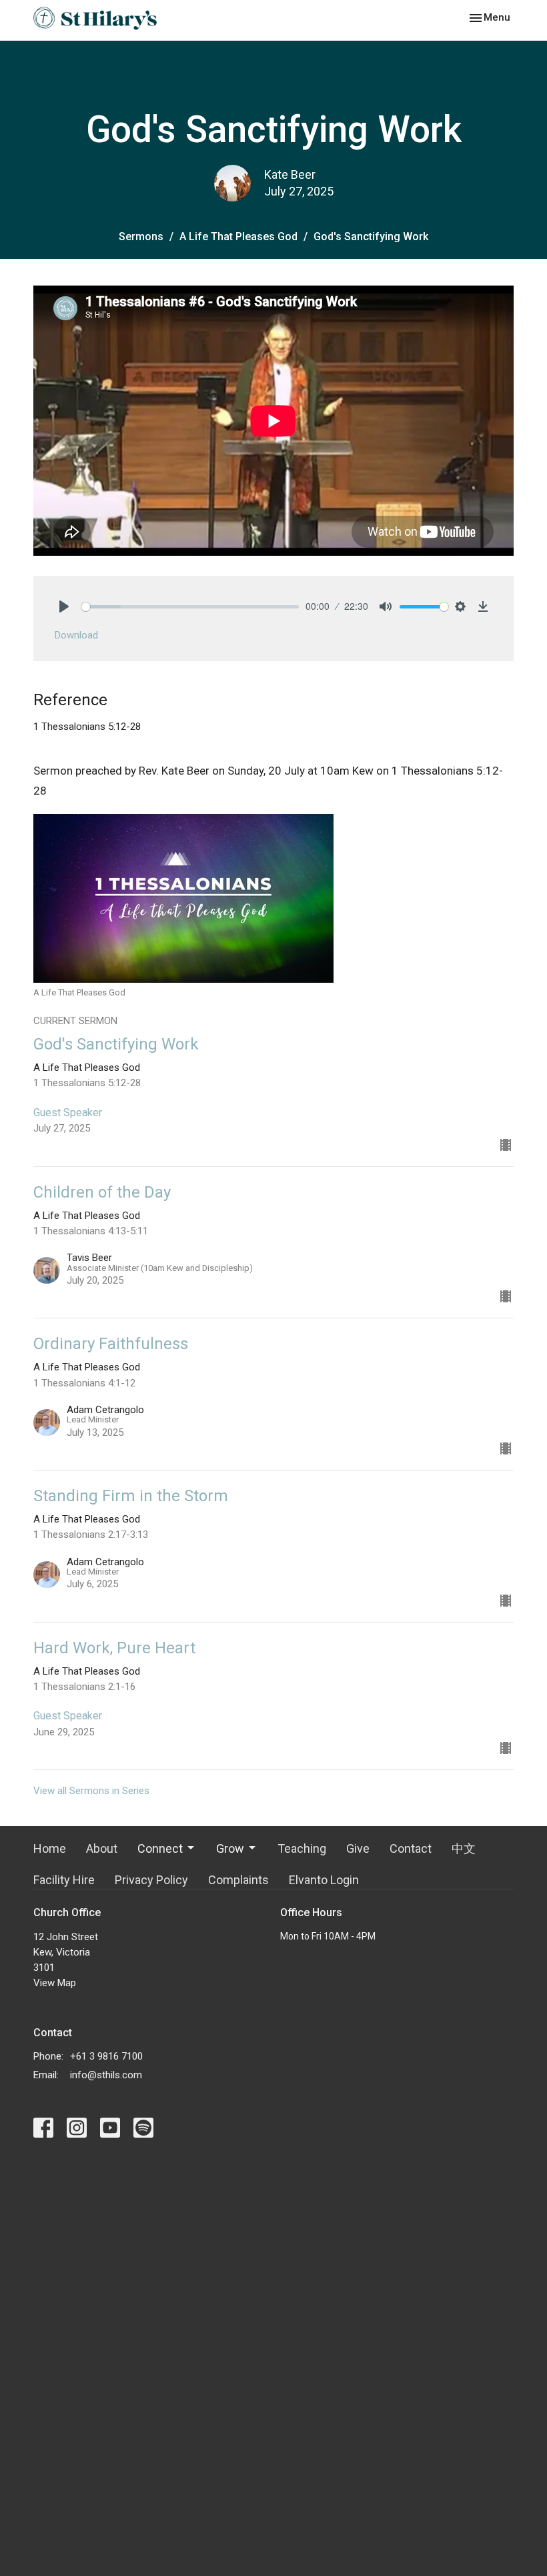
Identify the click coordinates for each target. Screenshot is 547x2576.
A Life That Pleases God (238, 237)
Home (50, 1848)
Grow (230, 1848)
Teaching (302, 1848)
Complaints (238, 1880)
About (102, 1848)
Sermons (141, 237)
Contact (411, 1848)
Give (358, 1848)
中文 (464, 1848)
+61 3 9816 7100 (106, 2056)
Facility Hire (64, 1880)
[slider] (190, 607)
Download (76, 635)
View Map (55, 1983)
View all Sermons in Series (91, 1791)
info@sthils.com (106, 2075)
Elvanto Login (324, 1880)
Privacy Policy (151, 1880)
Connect (160, 1848)
